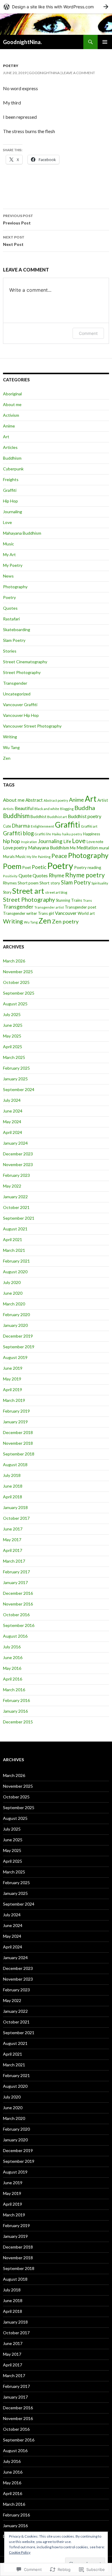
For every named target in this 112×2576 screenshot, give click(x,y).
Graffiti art (89, 826)
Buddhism (12, 458)
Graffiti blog (18, 833)
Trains (77, 900)
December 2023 (18, 1154)
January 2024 (15, 1143)
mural (104, 848)
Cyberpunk (13, 469)
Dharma (21, 826)
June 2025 (13, 1025)
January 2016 (15, 1711)
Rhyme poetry (85, 875)
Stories (10, 651)
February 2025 (16, 1068)
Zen (7, 758)
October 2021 (16, 1207)
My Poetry (13, 565)
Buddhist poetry (85, 816)
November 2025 (18, 972)
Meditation (87, 848)
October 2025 (16, 982)
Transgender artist (49, 907)
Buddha (85, 808)
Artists (8, 809)
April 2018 (13, 1497)
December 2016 (18, 1593)
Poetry (11, 66)
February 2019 (16, 1411)
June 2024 (13, 1111)
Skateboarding (17, 629)
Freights (11, 479)
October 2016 (16, 1615)
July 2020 (12, 1282)
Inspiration (29, 842)
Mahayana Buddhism (22, 533)
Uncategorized (17, 694)
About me (12, 404)
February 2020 (16, 1314)
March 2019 (14, 1400)
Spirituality (100, 883)
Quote (25, 875)
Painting (44, 857)
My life (32, 857)
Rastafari (11, 619)
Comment (88, 333)
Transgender (15, 683)
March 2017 (14, 1561)
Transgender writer (20, 913)
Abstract (34, 800)
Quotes (10, 608)
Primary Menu (105, 42)
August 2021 (15, 1229)
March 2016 (14, 1690)
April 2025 (13, 1047)
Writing (10, 737)
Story (7, 892)
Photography (15, 587)
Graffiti (10, 490)
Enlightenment (42, 826)
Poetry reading (88, 867)
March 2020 (14, 1304)
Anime (9, 426)
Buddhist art (57, 817)
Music (9, 544)
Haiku (57, 834)
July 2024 (12, 1100)
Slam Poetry (14, 640)
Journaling (13, 512)
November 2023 (18, 1164)
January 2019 (15, 1422)
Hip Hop (10, 501)
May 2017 (12, 1540)
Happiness (92, 834)
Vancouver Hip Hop (21, 715)
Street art (28, 891)
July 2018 (12, 1475)
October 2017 (16, 1518)
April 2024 (13, 1132)
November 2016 (18, 1604)
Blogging (67, 809)
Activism (11, 415)
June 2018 (13, 1486)
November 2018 (18, 1443)
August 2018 (15, 1465)
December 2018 (18, 1432)
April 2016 (13, 1679)
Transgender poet (80, 907)
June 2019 (13, 1368)
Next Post (14, 241)
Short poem (28, 883)
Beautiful (24, 808)
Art (6, 437)
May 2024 (12, 1122)
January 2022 (15, 1197)
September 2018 (19, 1454)
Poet (27, 867)
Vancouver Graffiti (20, 705)
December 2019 (18, 1336)
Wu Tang (11, 747)
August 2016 (15, 1636)
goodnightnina (44, 73)
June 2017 (13, 1529)
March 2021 (14, 1250)
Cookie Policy (20, 2552)
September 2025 (19, 993)
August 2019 (15, 1357)
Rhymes (10, 883)
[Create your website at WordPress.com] (56, 7)
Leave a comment (79, 73)
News (8, 576)
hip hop (11, 841)
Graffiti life (43, 834)
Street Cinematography (25, 662)
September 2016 (19, 1625)
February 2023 (16, 1175)
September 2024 (19, 1089)
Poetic (39, 867)
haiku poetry (72, 834)
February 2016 (16, 1700)
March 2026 (14, 961)
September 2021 (19, 1218)
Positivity (10, 876)
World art (86, 913)
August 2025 (15, 1004)
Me (73, 848)
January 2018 (15, 1507)
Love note (95, 842)
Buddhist (38, 817)
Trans (88, 900)
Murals (9, 856)
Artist (103, 800)
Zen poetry (65, 921)
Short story (50, 883)
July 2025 (12, 1014)
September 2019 (19, 1347)
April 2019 (13, 1390)
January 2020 (15, 1325)
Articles (10, 447)
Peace (59, 856)
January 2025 (15, 1079)
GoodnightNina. (22, 42)
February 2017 (16, 1572)
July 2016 (12, 1647)
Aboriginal (12, 394)
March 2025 (14, 1057)
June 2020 (13, 1293)
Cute (7, 826)
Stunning (63, 900)
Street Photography (22, 672)
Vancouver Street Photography (32, 726)
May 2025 (12, 1036)
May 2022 (12, 1186)
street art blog (56, 892)
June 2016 (13, 1657)
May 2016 (12, 1668)
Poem (12, 866)
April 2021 (13, 1239)
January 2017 (15, 1582)
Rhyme (56, 875)
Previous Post (18, 219)
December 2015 (18, 1722)
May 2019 (12, 1379)
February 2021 (16, 1261)
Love (7, 522)
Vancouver (66, 913)
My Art (9, 554)
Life (67, 841)
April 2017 (13, 1550)
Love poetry (15, 848)
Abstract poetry (56, 800)
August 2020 (15, 1272)
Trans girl (46, 913)
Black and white (47, 809)
